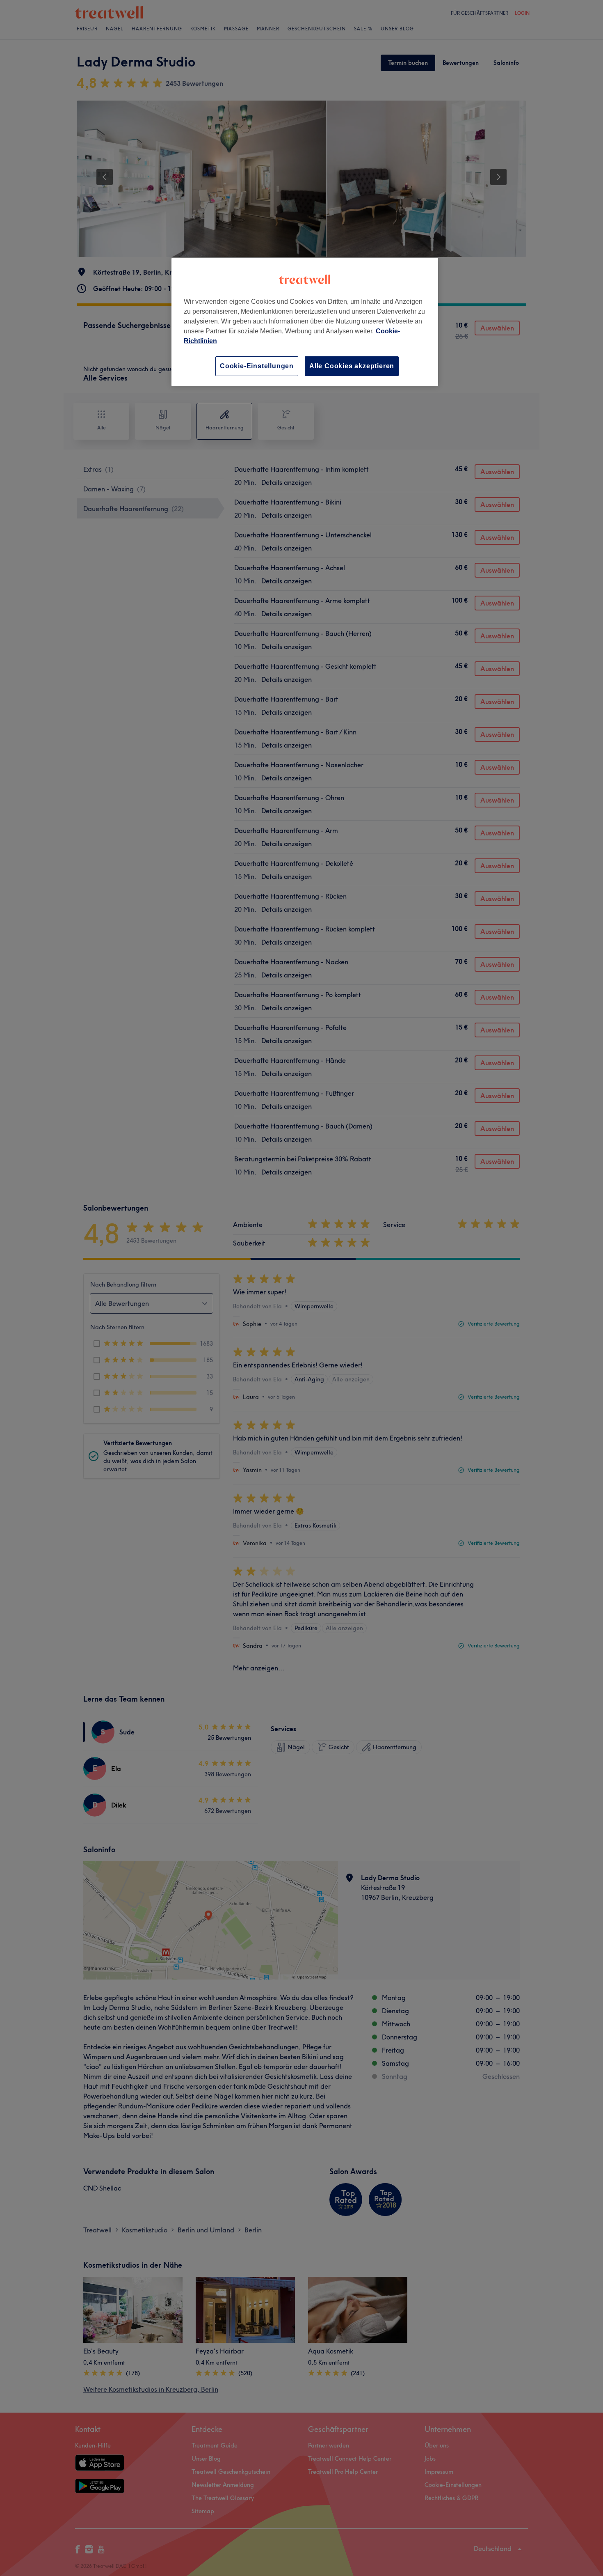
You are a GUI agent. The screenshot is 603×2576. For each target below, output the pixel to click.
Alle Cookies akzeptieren (352, 366)
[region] (305, 322)
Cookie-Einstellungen (257, 366)
